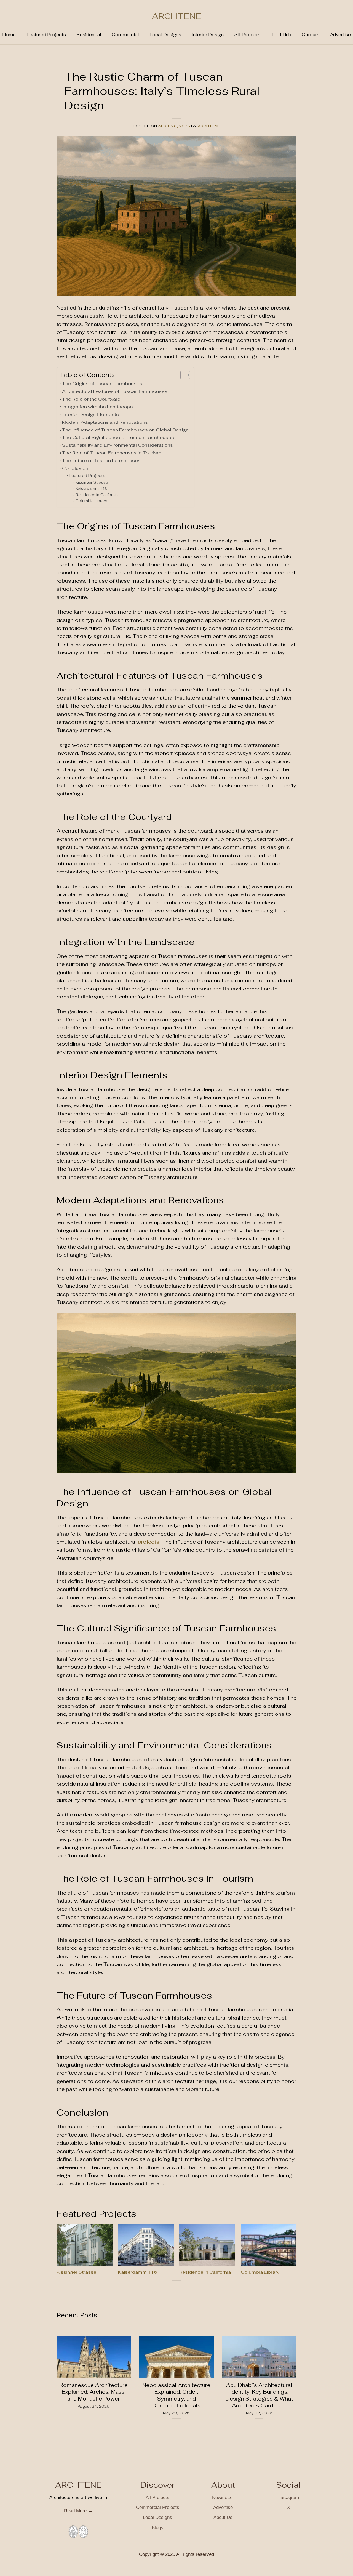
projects (149, 1542)
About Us (223, 2517)
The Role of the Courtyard (91, 399)
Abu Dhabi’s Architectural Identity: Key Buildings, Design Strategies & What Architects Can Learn (259, 2396)
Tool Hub (281, 35)
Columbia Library (91, 501)
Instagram (289, 2498)
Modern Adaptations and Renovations (105, 422)
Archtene (209, 126)
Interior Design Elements (90, 414)
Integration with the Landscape (97, 407)
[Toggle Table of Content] (182, 375)
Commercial (125, 35)
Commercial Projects (158, 2507)
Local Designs (165, 35)
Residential (89, 35)
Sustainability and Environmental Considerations (117, 445)
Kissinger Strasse (92, 482)
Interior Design (208, 35)
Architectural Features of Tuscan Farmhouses (115, 391)
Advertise (340, 35)
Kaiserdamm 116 (92, 488)
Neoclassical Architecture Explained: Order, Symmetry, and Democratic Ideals (176, 2396)
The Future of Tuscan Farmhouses (101, 460)
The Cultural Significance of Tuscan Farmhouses (118, 437)
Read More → (78, 2511)
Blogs (157, 2528)
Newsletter (223, 2498)
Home (9, 35)
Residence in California (97, 495)
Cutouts (311, 35)
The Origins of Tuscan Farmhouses (102, 383)
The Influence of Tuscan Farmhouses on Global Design (125, 430)
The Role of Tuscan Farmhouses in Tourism (112, 453)
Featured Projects (46, 35)
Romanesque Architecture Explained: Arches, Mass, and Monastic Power (94, 2392)
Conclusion (75, 468)
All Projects (247, 35)
